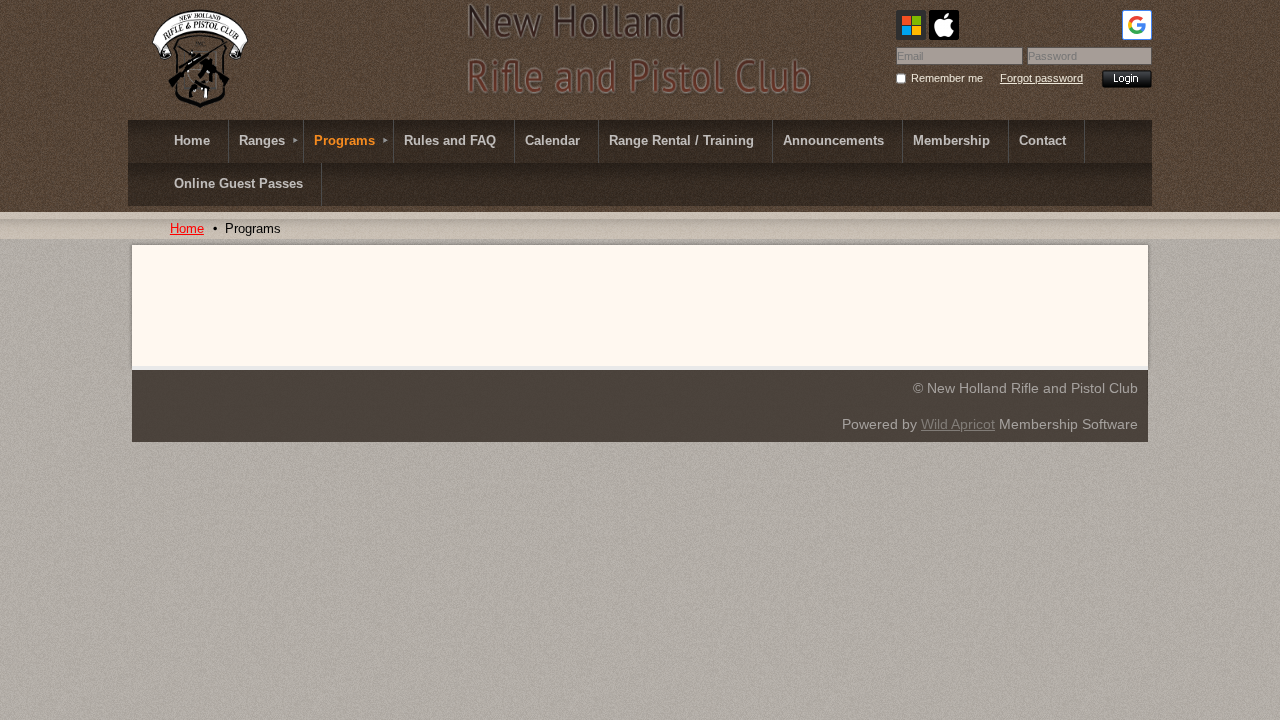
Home (187, 228)
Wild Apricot (958, 424)
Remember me (947, 78)
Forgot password (1041, 78)
